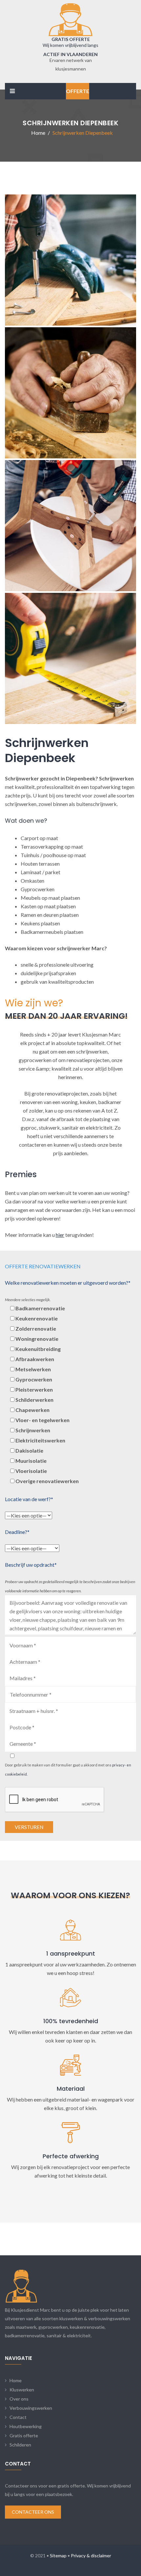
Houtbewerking (26, 2426)
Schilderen (20, 2445)
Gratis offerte (24, 2435)
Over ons (19, 2399)
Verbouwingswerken (31, 2408)
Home (16, 2380)
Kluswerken (22, 2390)
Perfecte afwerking (71, 2156)
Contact (18, 2417)
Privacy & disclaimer (91, 2556)
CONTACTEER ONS (33, 2512)
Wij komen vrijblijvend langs (70, 45)
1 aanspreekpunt (71, 1953)
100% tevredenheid (71, 2021)
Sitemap (58, 2556)
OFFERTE (78, 91)
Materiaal (71, 2089)
